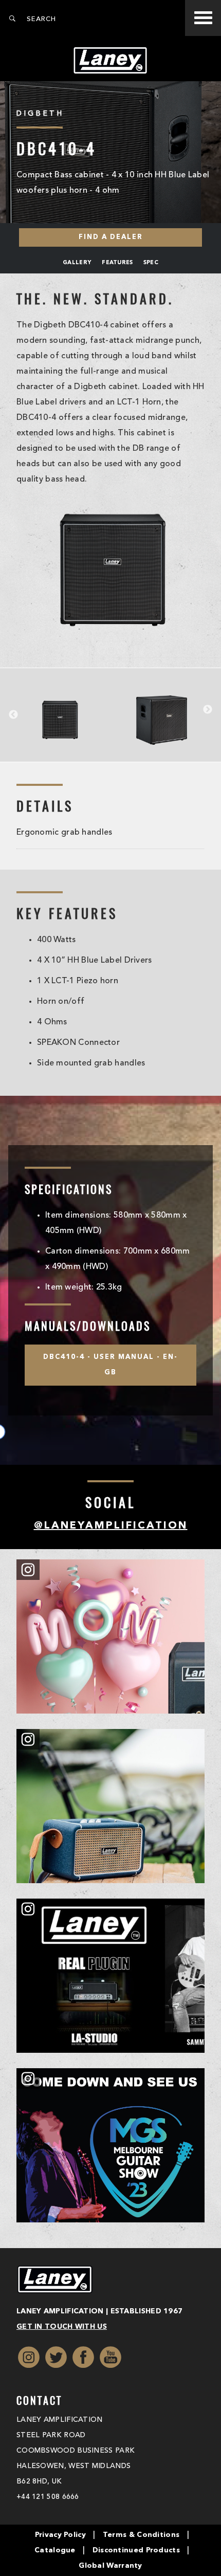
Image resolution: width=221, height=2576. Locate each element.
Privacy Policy (60, 2535)
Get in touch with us (62, 2327)
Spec (151, 263)
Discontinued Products (136, 2550)
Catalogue (55, 2550)
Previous (13, 715)
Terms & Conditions (141, 2535)
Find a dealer (111, 237)
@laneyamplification (111, 1526)
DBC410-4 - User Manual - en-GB (110, 1365)
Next (208, 710)
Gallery (77, 263)
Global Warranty (110, 2566)
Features (117, 263)
